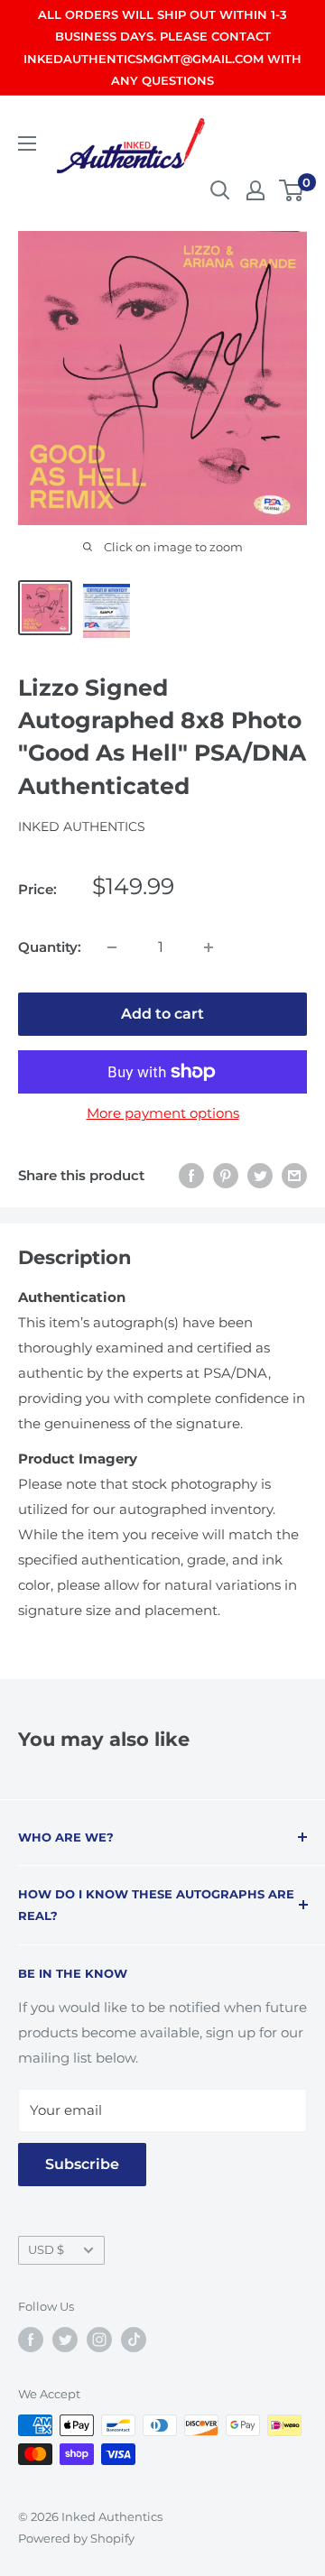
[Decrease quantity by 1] (112, 947)
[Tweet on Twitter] (260, 1175)
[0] (292, 190)
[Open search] (220, 190)
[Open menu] (27, 143)
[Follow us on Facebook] (31, 2340)
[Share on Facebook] (191, 1175)
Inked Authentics (82, 826)
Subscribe (82, 2164)
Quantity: (50, 947)
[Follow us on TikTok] (134, 2340)
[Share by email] (294, 1175)
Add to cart (162, 1014)
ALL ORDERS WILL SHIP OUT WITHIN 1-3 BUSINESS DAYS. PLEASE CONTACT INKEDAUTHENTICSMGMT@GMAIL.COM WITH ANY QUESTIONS (162, 47)
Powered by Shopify (76, 2538)
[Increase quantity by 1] (209, 947)
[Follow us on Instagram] (99, 2340)
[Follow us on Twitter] (65, 2340)
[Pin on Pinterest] (226, 1175)
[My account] (255, 190)
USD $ (46, 2250)
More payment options (163, 1113)
